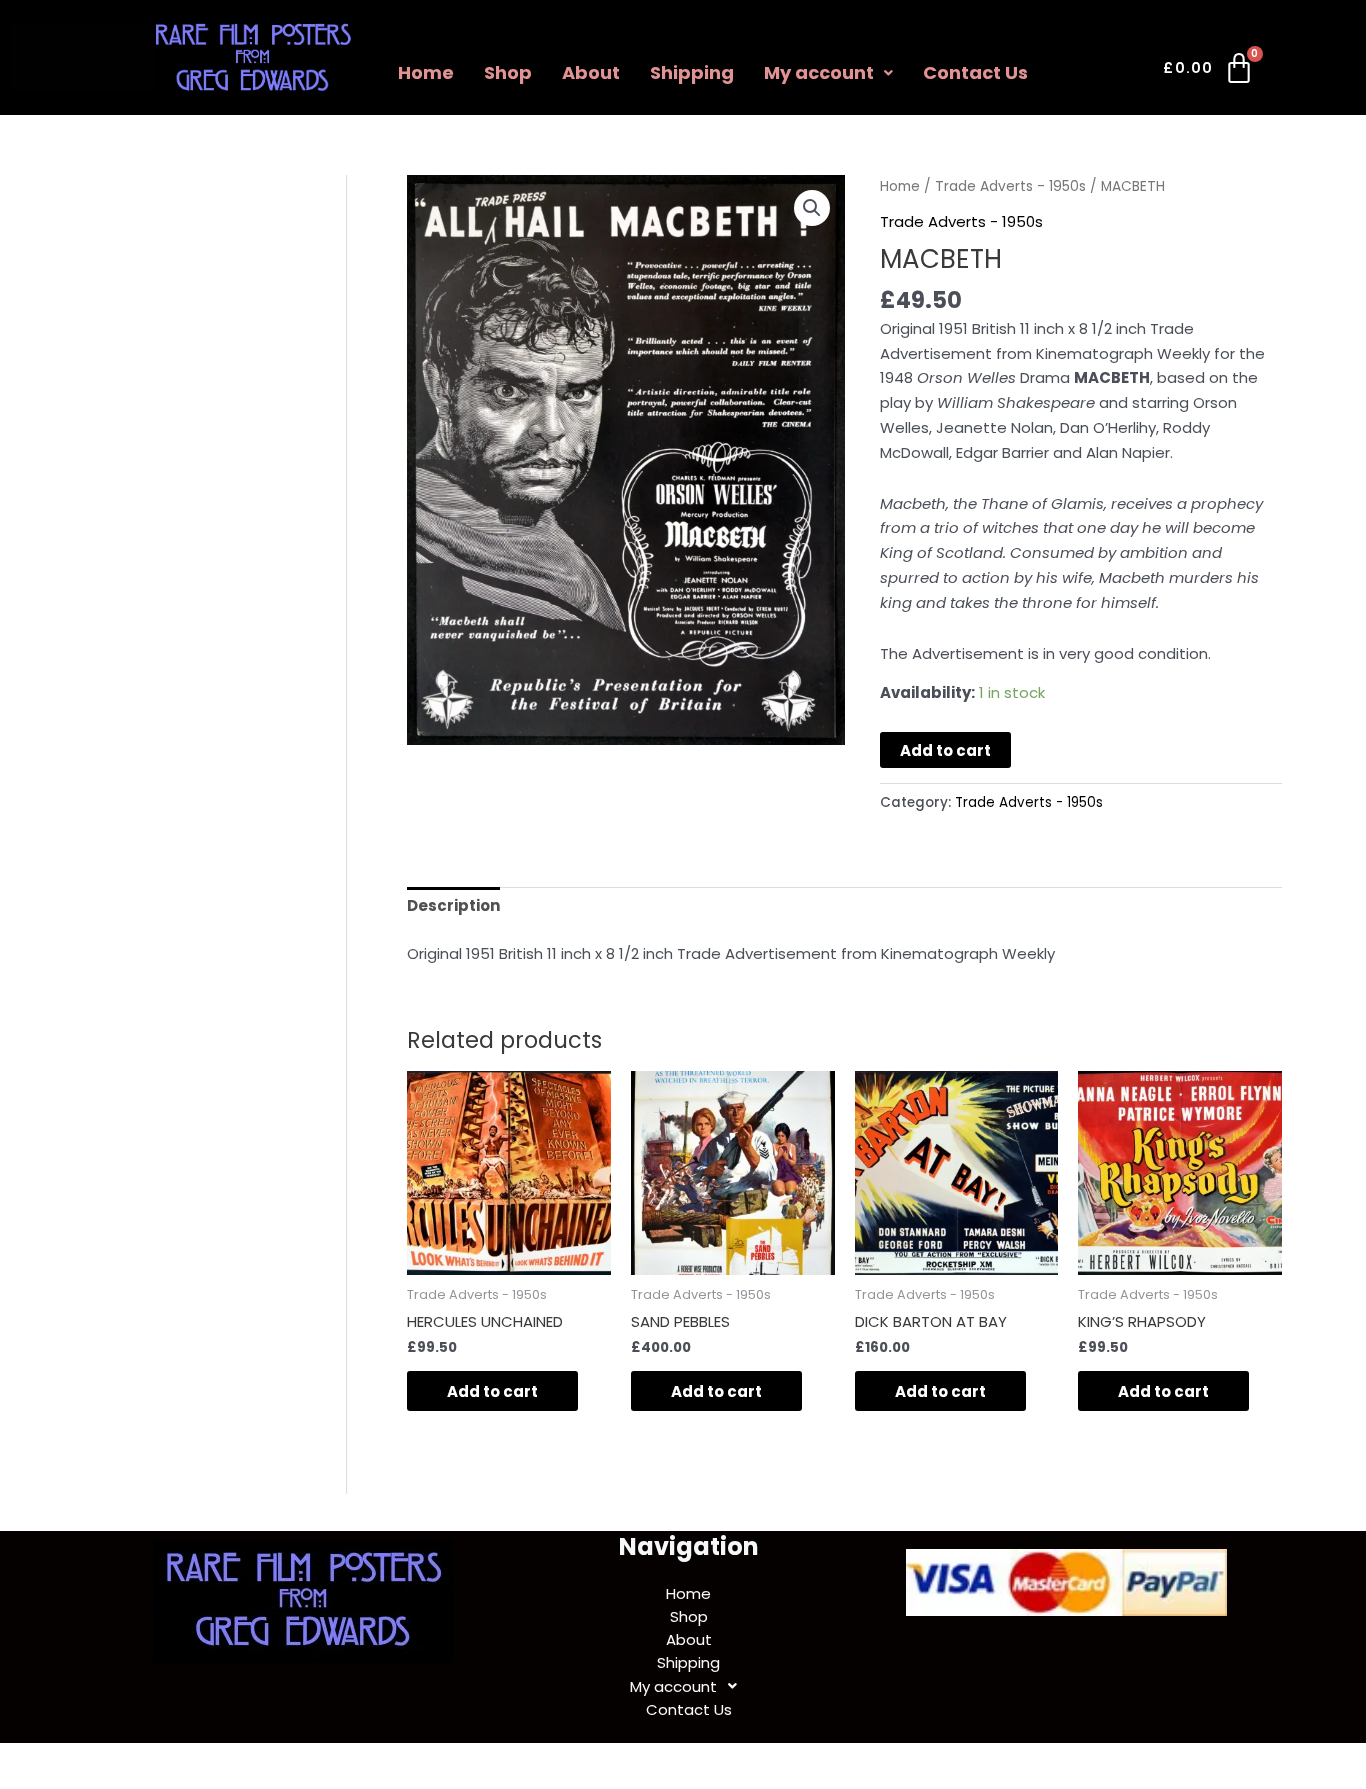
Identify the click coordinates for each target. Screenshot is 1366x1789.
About (591, 72)
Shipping (692, 72)
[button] (828, 73)
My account (819, 72)
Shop (508, 72)
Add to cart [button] (492, 1391)
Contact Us (975, 72)
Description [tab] (453, 905)
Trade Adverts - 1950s (1010, 186)
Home (426, 72)
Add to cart (945, 750)
